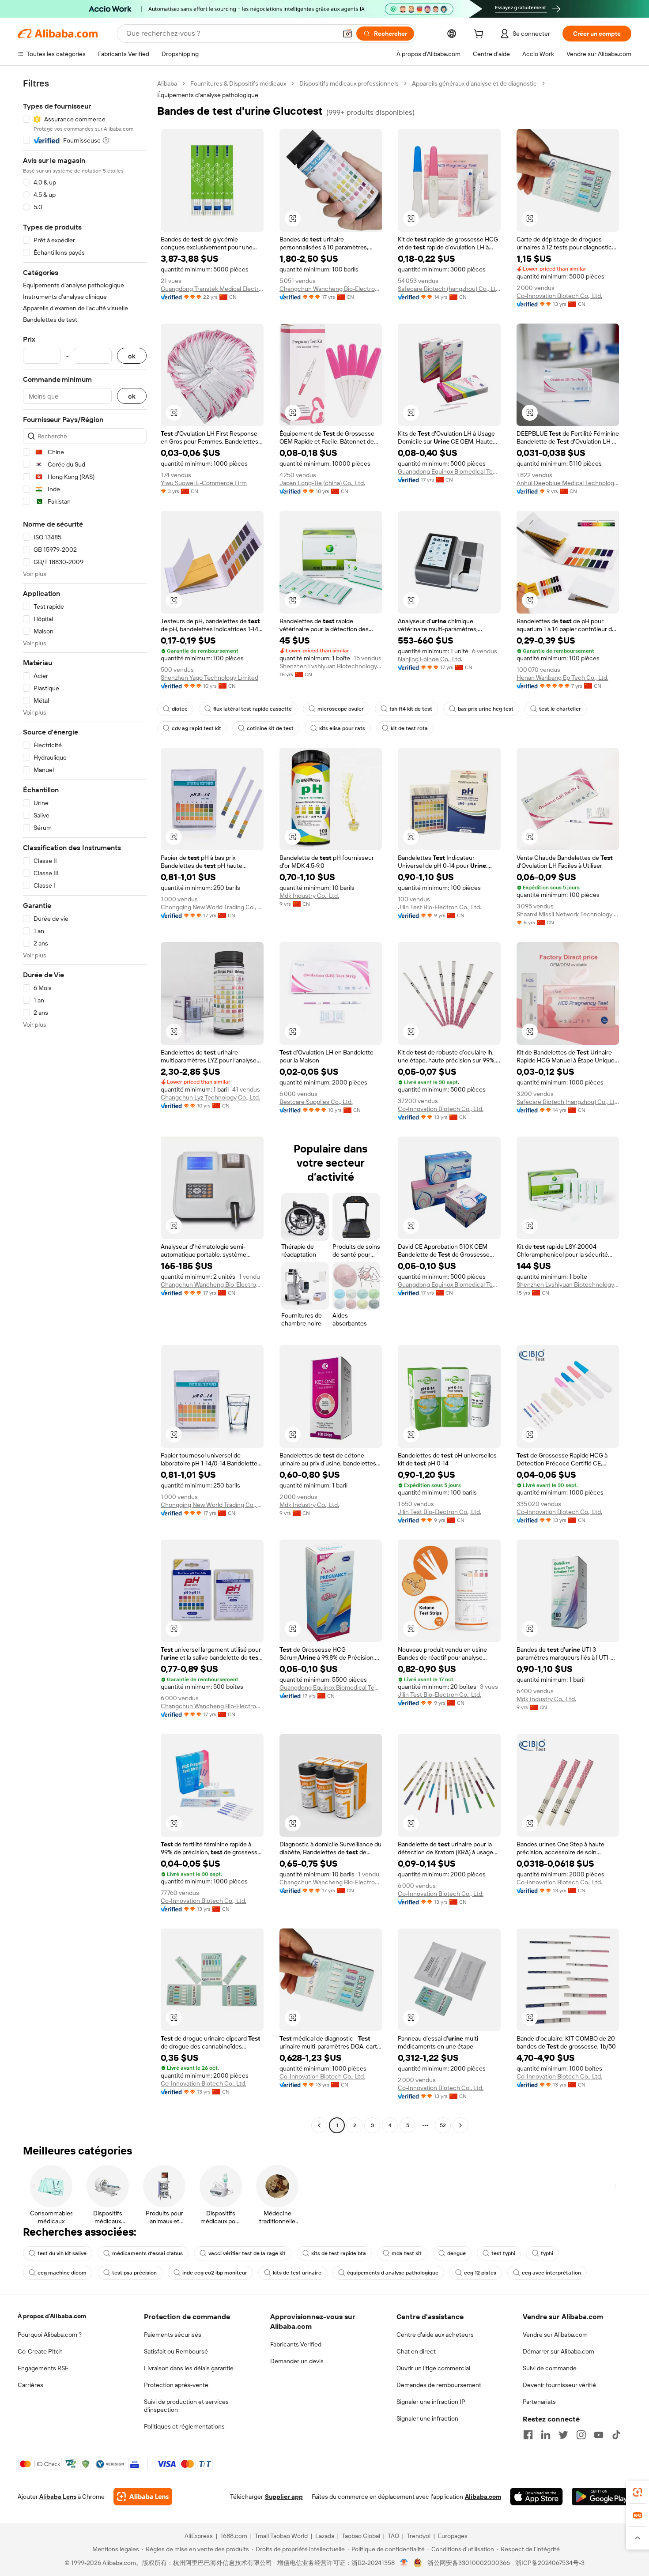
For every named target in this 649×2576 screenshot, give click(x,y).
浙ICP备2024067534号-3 (550, 2563)
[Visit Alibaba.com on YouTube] (599, 2435)
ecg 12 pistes (480, 2273)
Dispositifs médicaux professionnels (349, 83)
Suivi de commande (550, 2368)
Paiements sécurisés (173, 2335)
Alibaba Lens (58, 2497)
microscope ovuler (341, 709)
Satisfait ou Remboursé (176, 2351)
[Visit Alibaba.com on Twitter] (563, 2435)
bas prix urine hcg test (486, 709)
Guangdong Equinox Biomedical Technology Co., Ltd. (449, 471)
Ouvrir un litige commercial (433, 2368)
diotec (180, 709)
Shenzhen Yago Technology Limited (209, 678)
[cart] (480, 35)
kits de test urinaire (297, 2273)
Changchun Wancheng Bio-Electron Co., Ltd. (331, 289)
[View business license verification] (404, 2563)
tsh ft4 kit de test (411, 709)
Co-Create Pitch (40, 2351)
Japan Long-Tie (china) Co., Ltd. (322, 483)
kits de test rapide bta (339, 2253)
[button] (347, 34)
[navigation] (85, 1105)
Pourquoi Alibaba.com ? (50, 2335)
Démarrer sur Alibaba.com (558, 2351)
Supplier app (284, 2497)
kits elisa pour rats (342, 728)
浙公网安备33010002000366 (469, 2563)
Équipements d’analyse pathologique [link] (208, 95)
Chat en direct (416, 2351)
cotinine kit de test (270, 728)
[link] (638, 2492)
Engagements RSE (43, 2368)
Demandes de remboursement (439, 2385)
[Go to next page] (460, 2125)
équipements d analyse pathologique (393, 2273)
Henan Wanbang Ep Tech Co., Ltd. (562, 678)
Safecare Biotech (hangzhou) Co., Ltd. (449, 289)
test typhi (503, 2253)
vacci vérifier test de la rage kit (247, 2253)
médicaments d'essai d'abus (147, 2253)
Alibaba (167, 83)
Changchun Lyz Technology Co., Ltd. (210, 1097)
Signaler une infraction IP (431, 2402)
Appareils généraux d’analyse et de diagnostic (474, 83)
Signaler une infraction (427, 2418)
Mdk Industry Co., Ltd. (309, 896)
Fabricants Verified (296, 2344)
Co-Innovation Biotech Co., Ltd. (559, 296)
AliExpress (199, 2536)
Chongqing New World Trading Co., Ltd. (212, 907)
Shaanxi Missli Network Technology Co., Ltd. (568, 914)
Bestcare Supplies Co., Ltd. (316, 1102)
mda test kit (407, 2253)
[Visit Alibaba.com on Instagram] (581, 2435)
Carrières (30, 2385)
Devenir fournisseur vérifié (559, 2385)
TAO (393, 2536)
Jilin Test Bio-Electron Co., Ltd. (440, 907)
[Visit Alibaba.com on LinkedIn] (546, 2435)
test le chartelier (560, 709)
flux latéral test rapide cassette (253, 709)
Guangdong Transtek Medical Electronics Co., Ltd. (212, 289)
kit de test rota (409, 728)
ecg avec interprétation (551, 2273)
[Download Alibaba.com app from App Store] (536, 2497)
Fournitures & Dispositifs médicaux (238, 83)
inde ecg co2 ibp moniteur (215, 2273)
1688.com (234, 2536)
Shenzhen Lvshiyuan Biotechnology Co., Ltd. (331, 666)
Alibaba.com (483, 2497)
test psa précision (134, 2273)
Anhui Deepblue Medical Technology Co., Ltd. (568, 483)
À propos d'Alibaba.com (52, 2316)
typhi (547, 2253)
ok (132, 356)
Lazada (325, 2536)
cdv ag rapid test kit (196, 728)
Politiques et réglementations (184, 2426)
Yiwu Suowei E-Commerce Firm (204, 483)
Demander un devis (297, 2361)
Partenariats (539, 2402)
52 (443, 2125)
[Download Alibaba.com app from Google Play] (602, 2497)
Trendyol (419, 2536)
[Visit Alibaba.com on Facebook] (528, 2435)
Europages (453, 2536)
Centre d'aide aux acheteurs (435, 2335)
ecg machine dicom (62, 2273)
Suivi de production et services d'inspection (186, 2406)
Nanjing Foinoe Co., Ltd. (430, 659)
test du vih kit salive (62, 2253)
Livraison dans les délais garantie (189, 2368)
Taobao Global (361, 2536)
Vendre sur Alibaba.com (555, 2335)
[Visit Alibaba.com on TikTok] (616, 2435)
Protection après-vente (176, 2385)
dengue (457, 2253)
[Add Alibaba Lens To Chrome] (143, 2497)
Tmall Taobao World (281, 2536)
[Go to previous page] (319, 2125)
